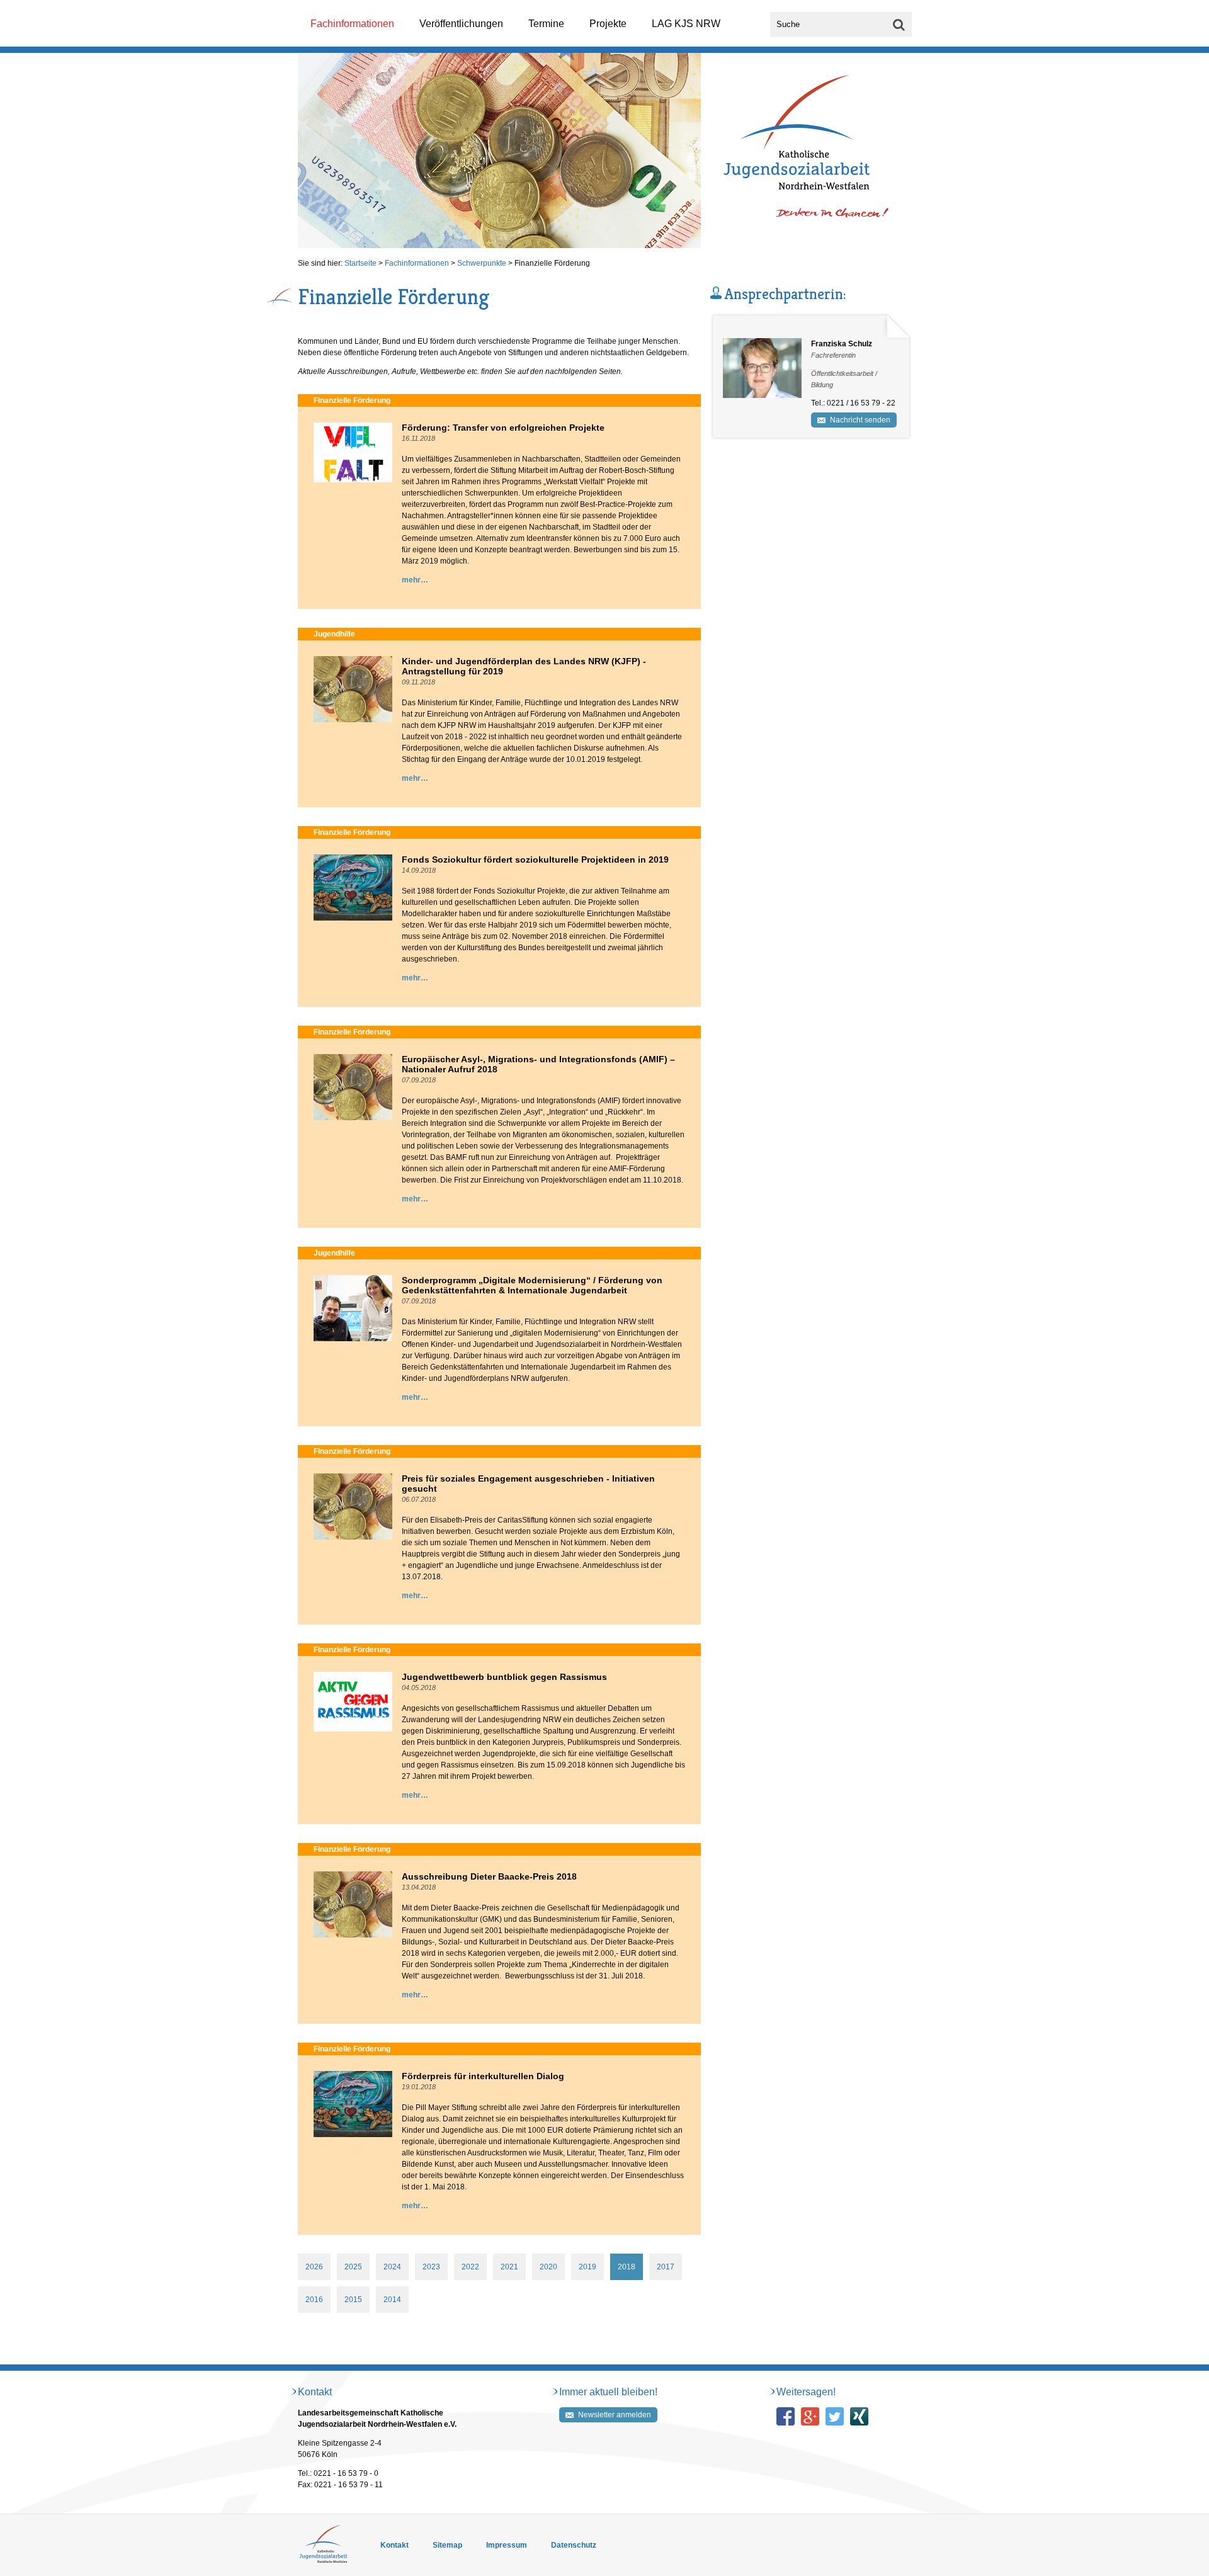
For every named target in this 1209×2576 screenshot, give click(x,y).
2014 (392, 2300)
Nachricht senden (860, 420)
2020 (548, 2267)
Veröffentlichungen (461, 24)
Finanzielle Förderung (552, 263)
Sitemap (447, 2545)
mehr (411, 580)
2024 (392, 2267)
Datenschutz (574, 2545)
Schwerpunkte (482, 263)
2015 (353, 2300)
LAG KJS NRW (686, 24)
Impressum (507, 2545)
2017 (666, 2267)
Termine (546, 24)
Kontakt (394, 2545)
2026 (314, 2267)
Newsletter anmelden (615, 2415)
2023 (431, 2267)
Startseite (360, 263)
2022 (470, 2267)
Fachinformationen (352, 24)
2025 (353, 2267)
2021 (509, 2267)
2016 (314, 2300)
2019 (587, 2267)
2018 (627, 2267)
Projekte (608, 24)
